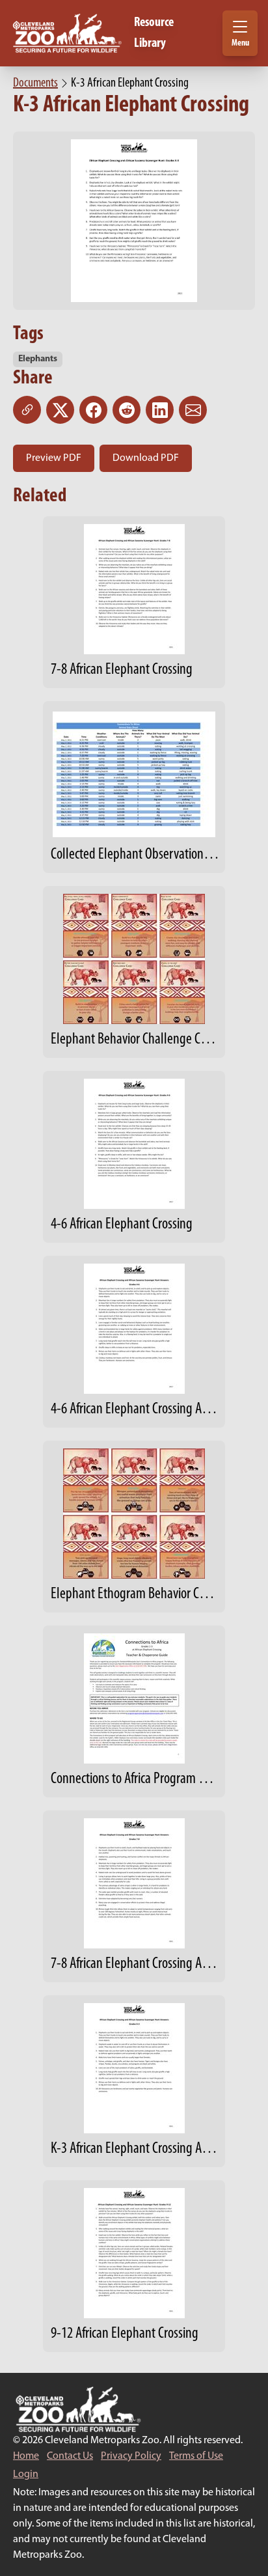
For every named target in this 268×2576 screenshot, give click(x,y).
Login (26, 2474)
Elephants (38, 359)
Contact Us (70, 2456)
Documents (35, 83)
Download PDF (146, 458)
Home (26, 2456)
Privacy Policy (131, 2456)
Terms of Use (196, 2456)
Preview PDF (54, 458)
